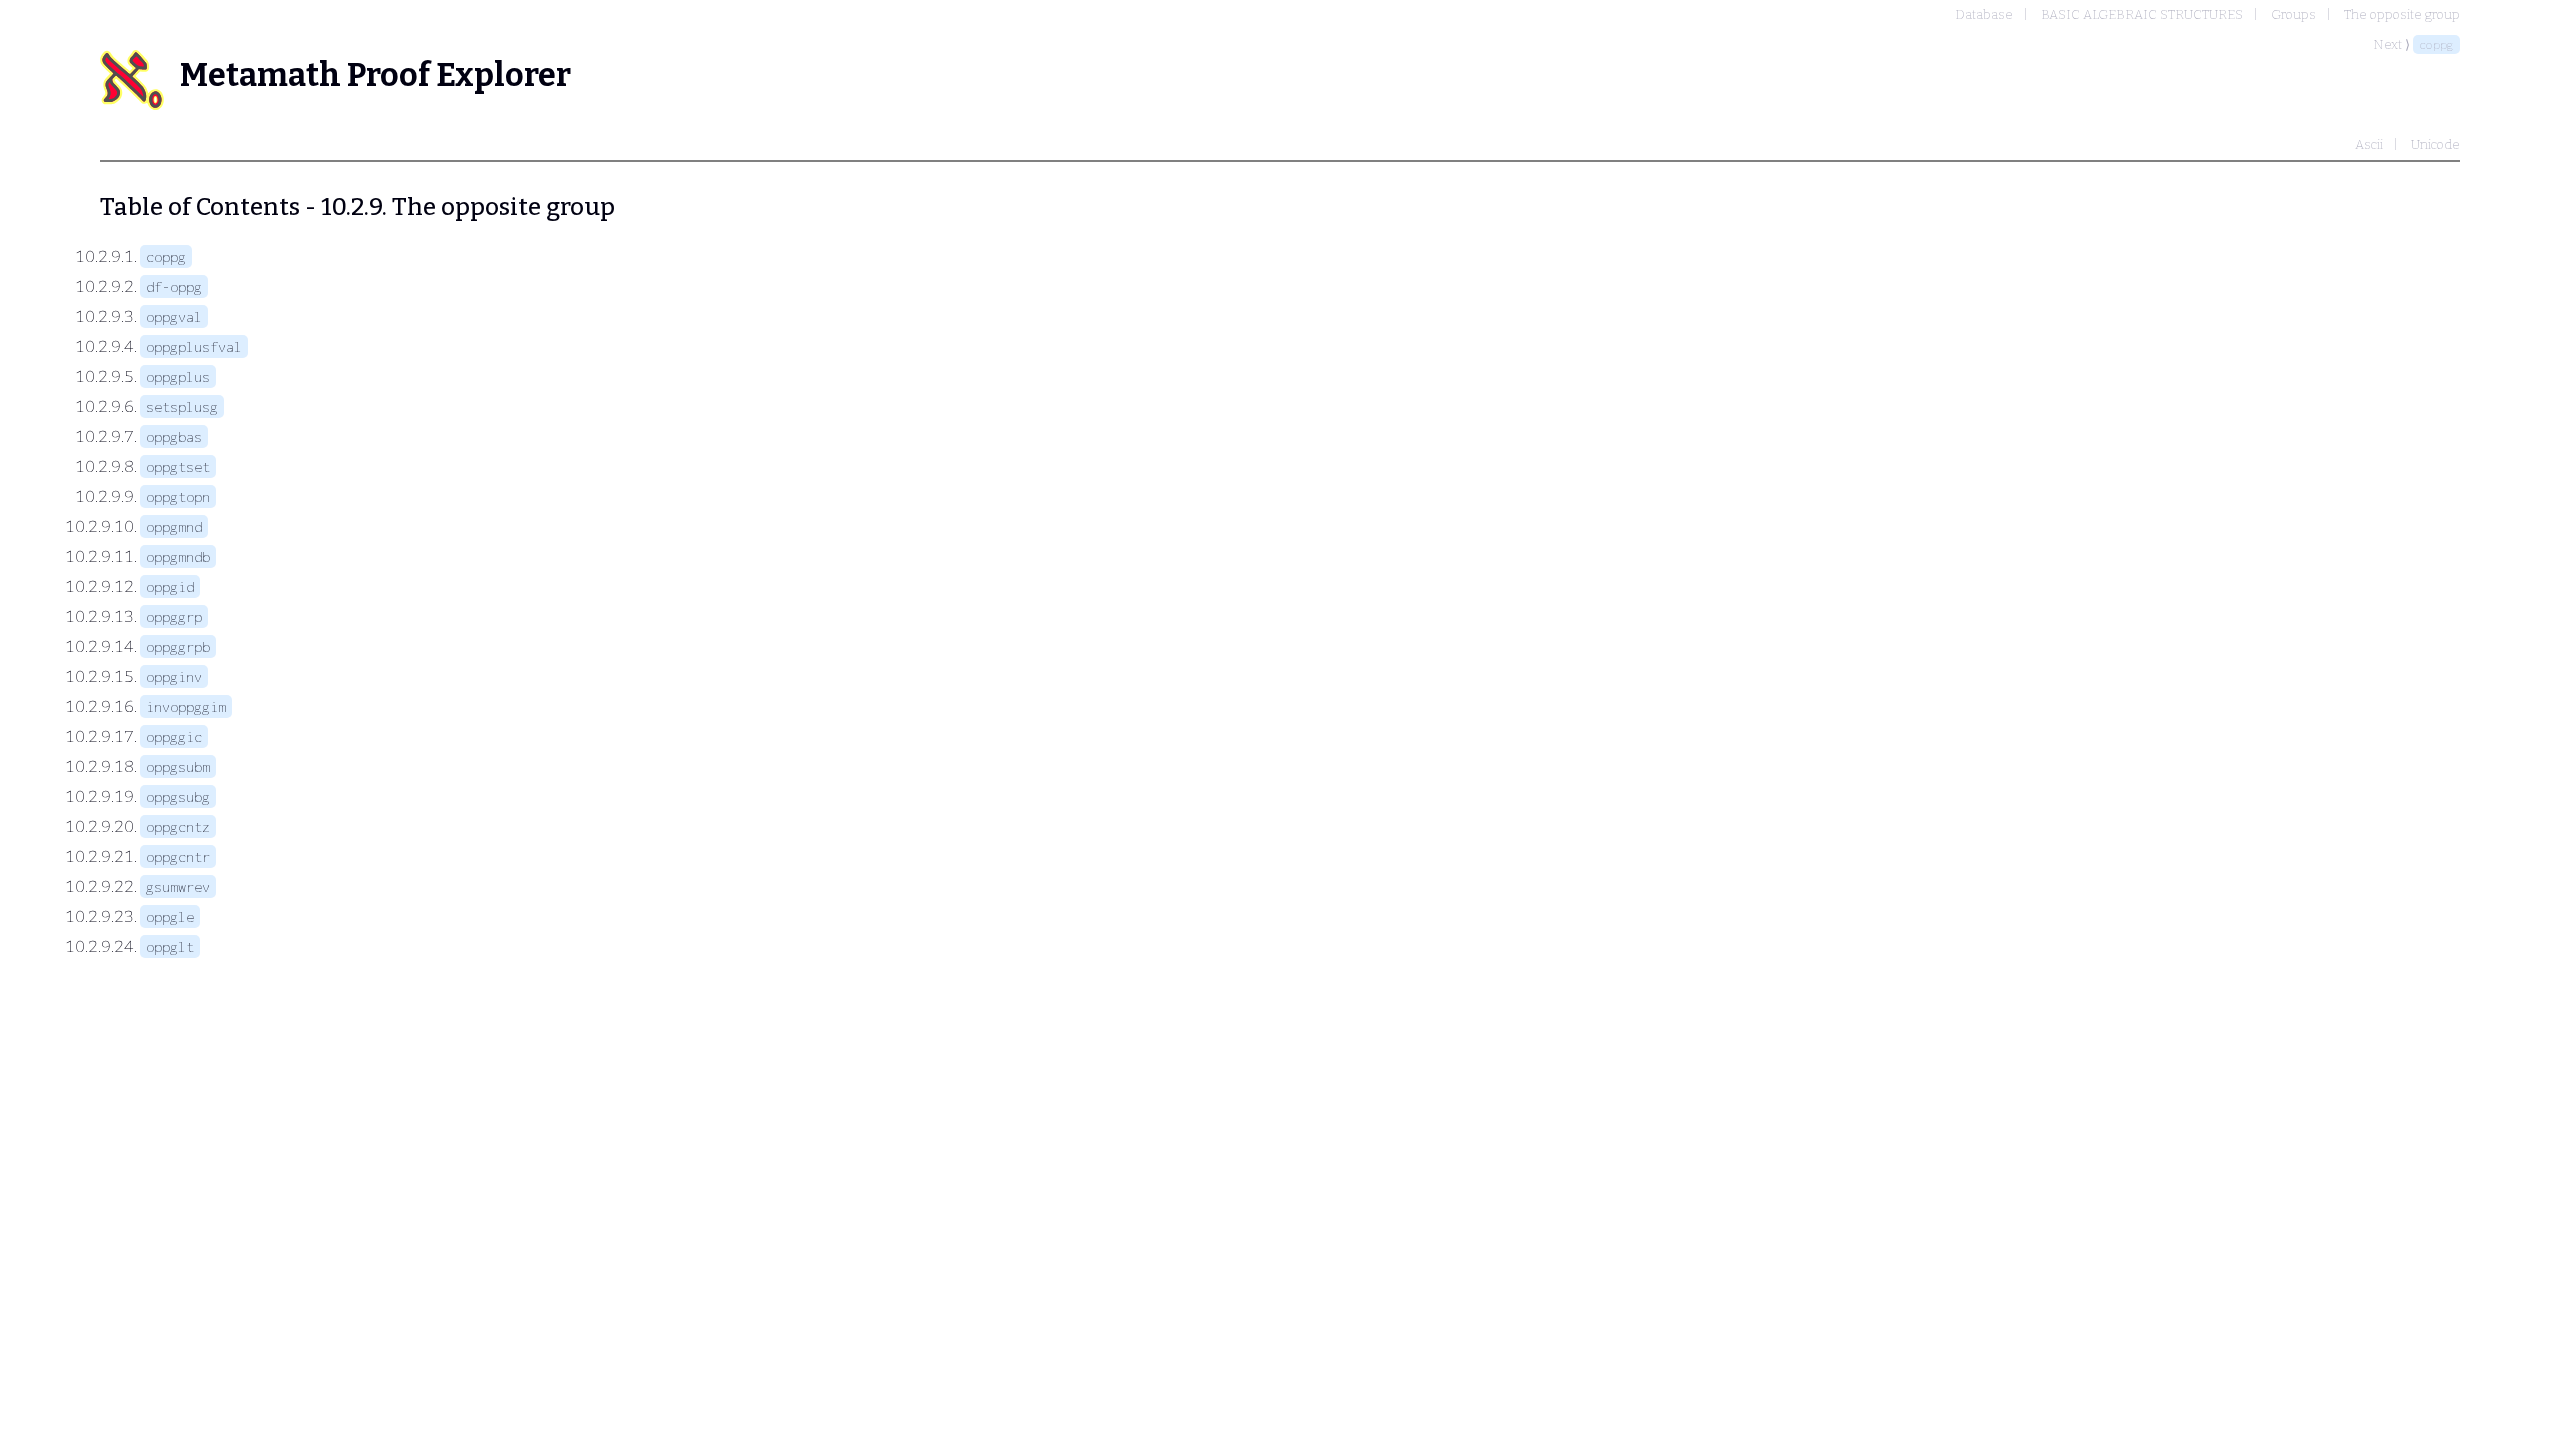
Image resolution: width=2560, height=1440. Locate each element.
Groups (2293, 14)
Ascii (2369, 144)
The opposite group (2402, 14)
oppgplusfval (194, 346)
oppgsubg (178, 796)
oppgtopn (178, 496)
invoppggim (186, 706)
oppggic (174, 736)
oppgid (170, 586)
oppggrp (174, 616)
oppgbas (174, 436)
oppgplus (178, 376)
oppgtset (178, 466)
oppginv (174, 676)
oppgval (174, 316)
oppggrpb (178, 646)
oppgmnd (174, 526)
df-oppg (174, 286)
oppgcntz (178, 826)
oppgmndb (178, 556)
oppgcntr (178, 856)
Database (1984, 14)
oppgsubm (178, 766)
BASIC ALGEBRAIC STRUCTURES (2142, 14)
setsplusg (182, 406)
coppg (2436, 44)
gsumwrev (178, 886)
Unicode (2435, 144)
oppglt (170, 946)
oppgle (170, 916)
